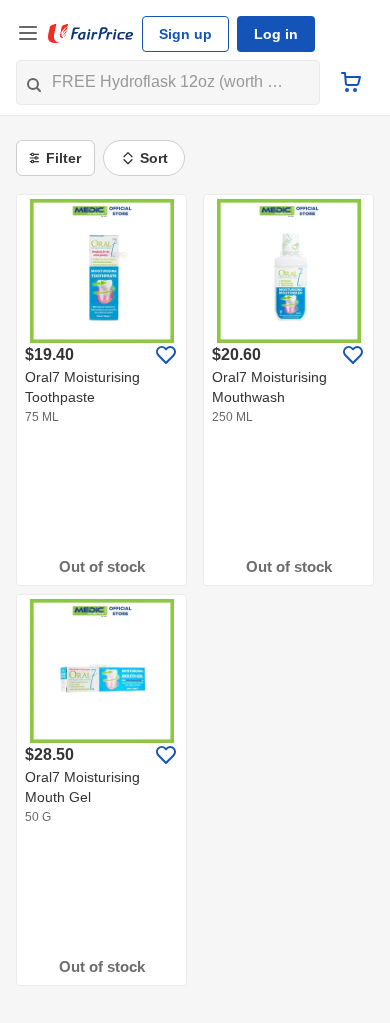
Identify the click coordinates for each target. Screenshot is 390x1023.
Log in (276, 34)
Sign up (185, 34)
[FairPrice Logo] (91, 34)
